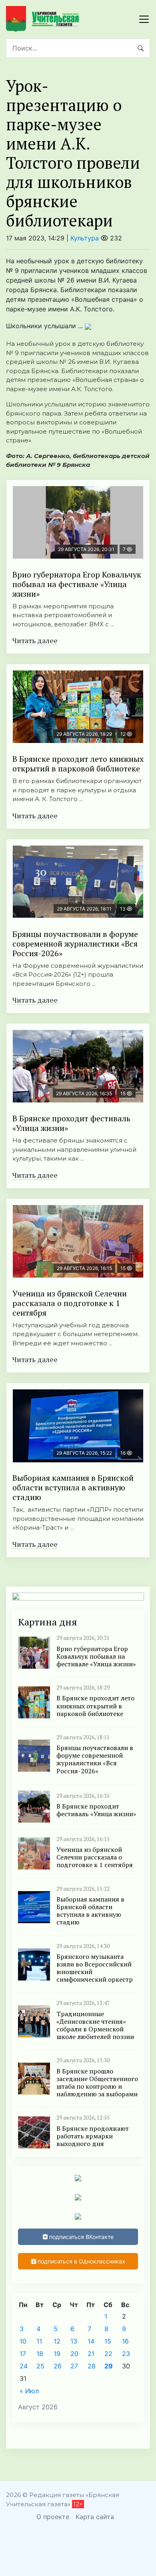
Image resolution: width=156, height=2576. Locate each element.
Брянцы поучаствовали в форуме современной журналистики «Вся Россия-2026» (75, 944)
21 (91, 2354)
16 (125, 2341)
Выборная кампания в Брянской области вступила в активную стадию (73, 1487)
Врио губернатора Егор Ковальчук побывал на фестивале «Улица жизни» (77, 584)
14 (91, 2341)
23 (126, 2354)
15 (108, 2341)
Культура (85, 238)
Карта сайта (95, 2517)
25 (40, 2366)
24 (24, 2366)
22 (108, 2354)
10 (23, 2341)
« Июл (29, 2391)
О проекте (53, 2517)
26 (58, 2366)
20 (74, 2354)
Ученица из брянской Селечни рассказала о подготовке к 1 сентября (70, 1303)
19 (57, 2354)
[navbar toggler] (144, 19)
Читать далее (35, 640)
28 (92, 2366)
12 (57, 2341)
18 (40, 2354)
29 (109, 2366)
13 (74, 2341)
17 (23, 2354)
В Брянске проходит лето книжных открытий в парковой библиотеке (78, 764)
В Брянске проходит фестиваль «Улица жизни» (71, 1123)
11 (39, 2341)
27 (74, 2366)
